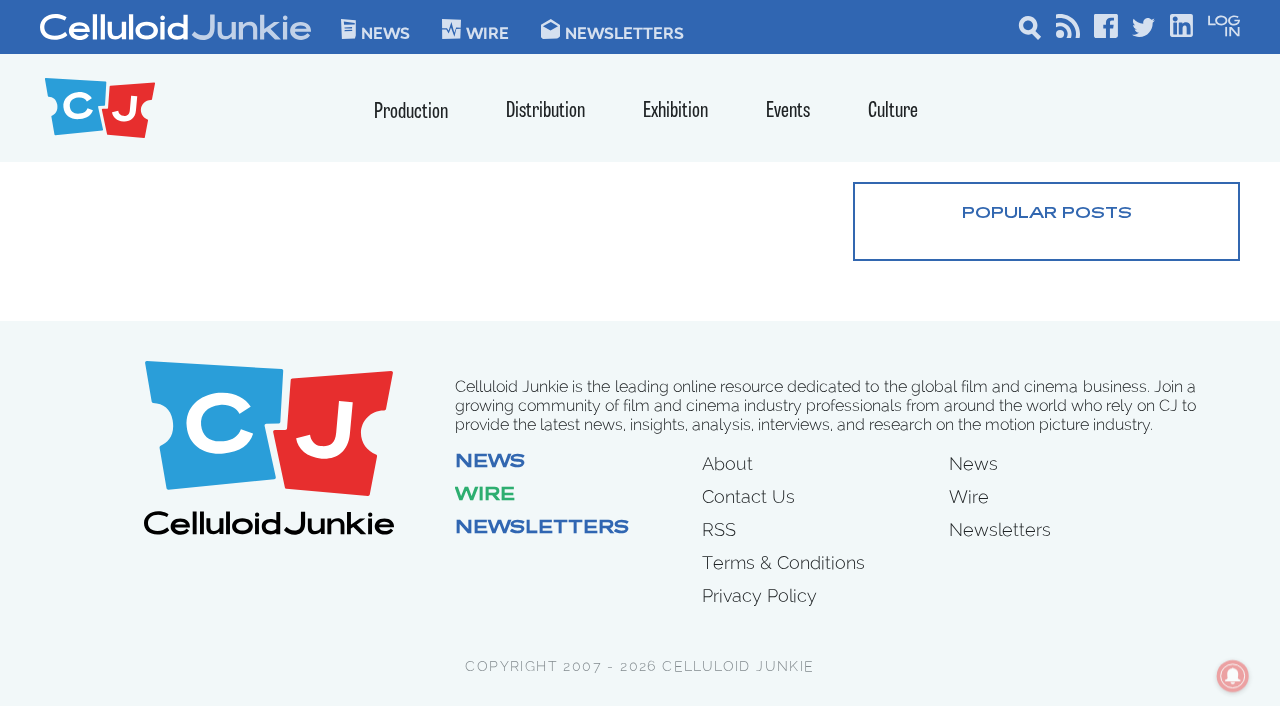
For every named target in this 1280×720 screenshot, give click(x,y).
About (727, 463)
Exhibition (675, 111)
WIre (487, 32)
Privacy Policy (759, 595)
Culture (893, 111)
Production (411, 112)
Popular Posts (1047, 214)
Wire (485, 496)
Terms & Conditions (783, 562)
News (385, 32)
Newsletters (624, 32)
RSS (719, 529)
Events (788, 111)
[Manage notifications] (1233, 676)
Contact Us (748, 496)
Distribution (545, 111)
